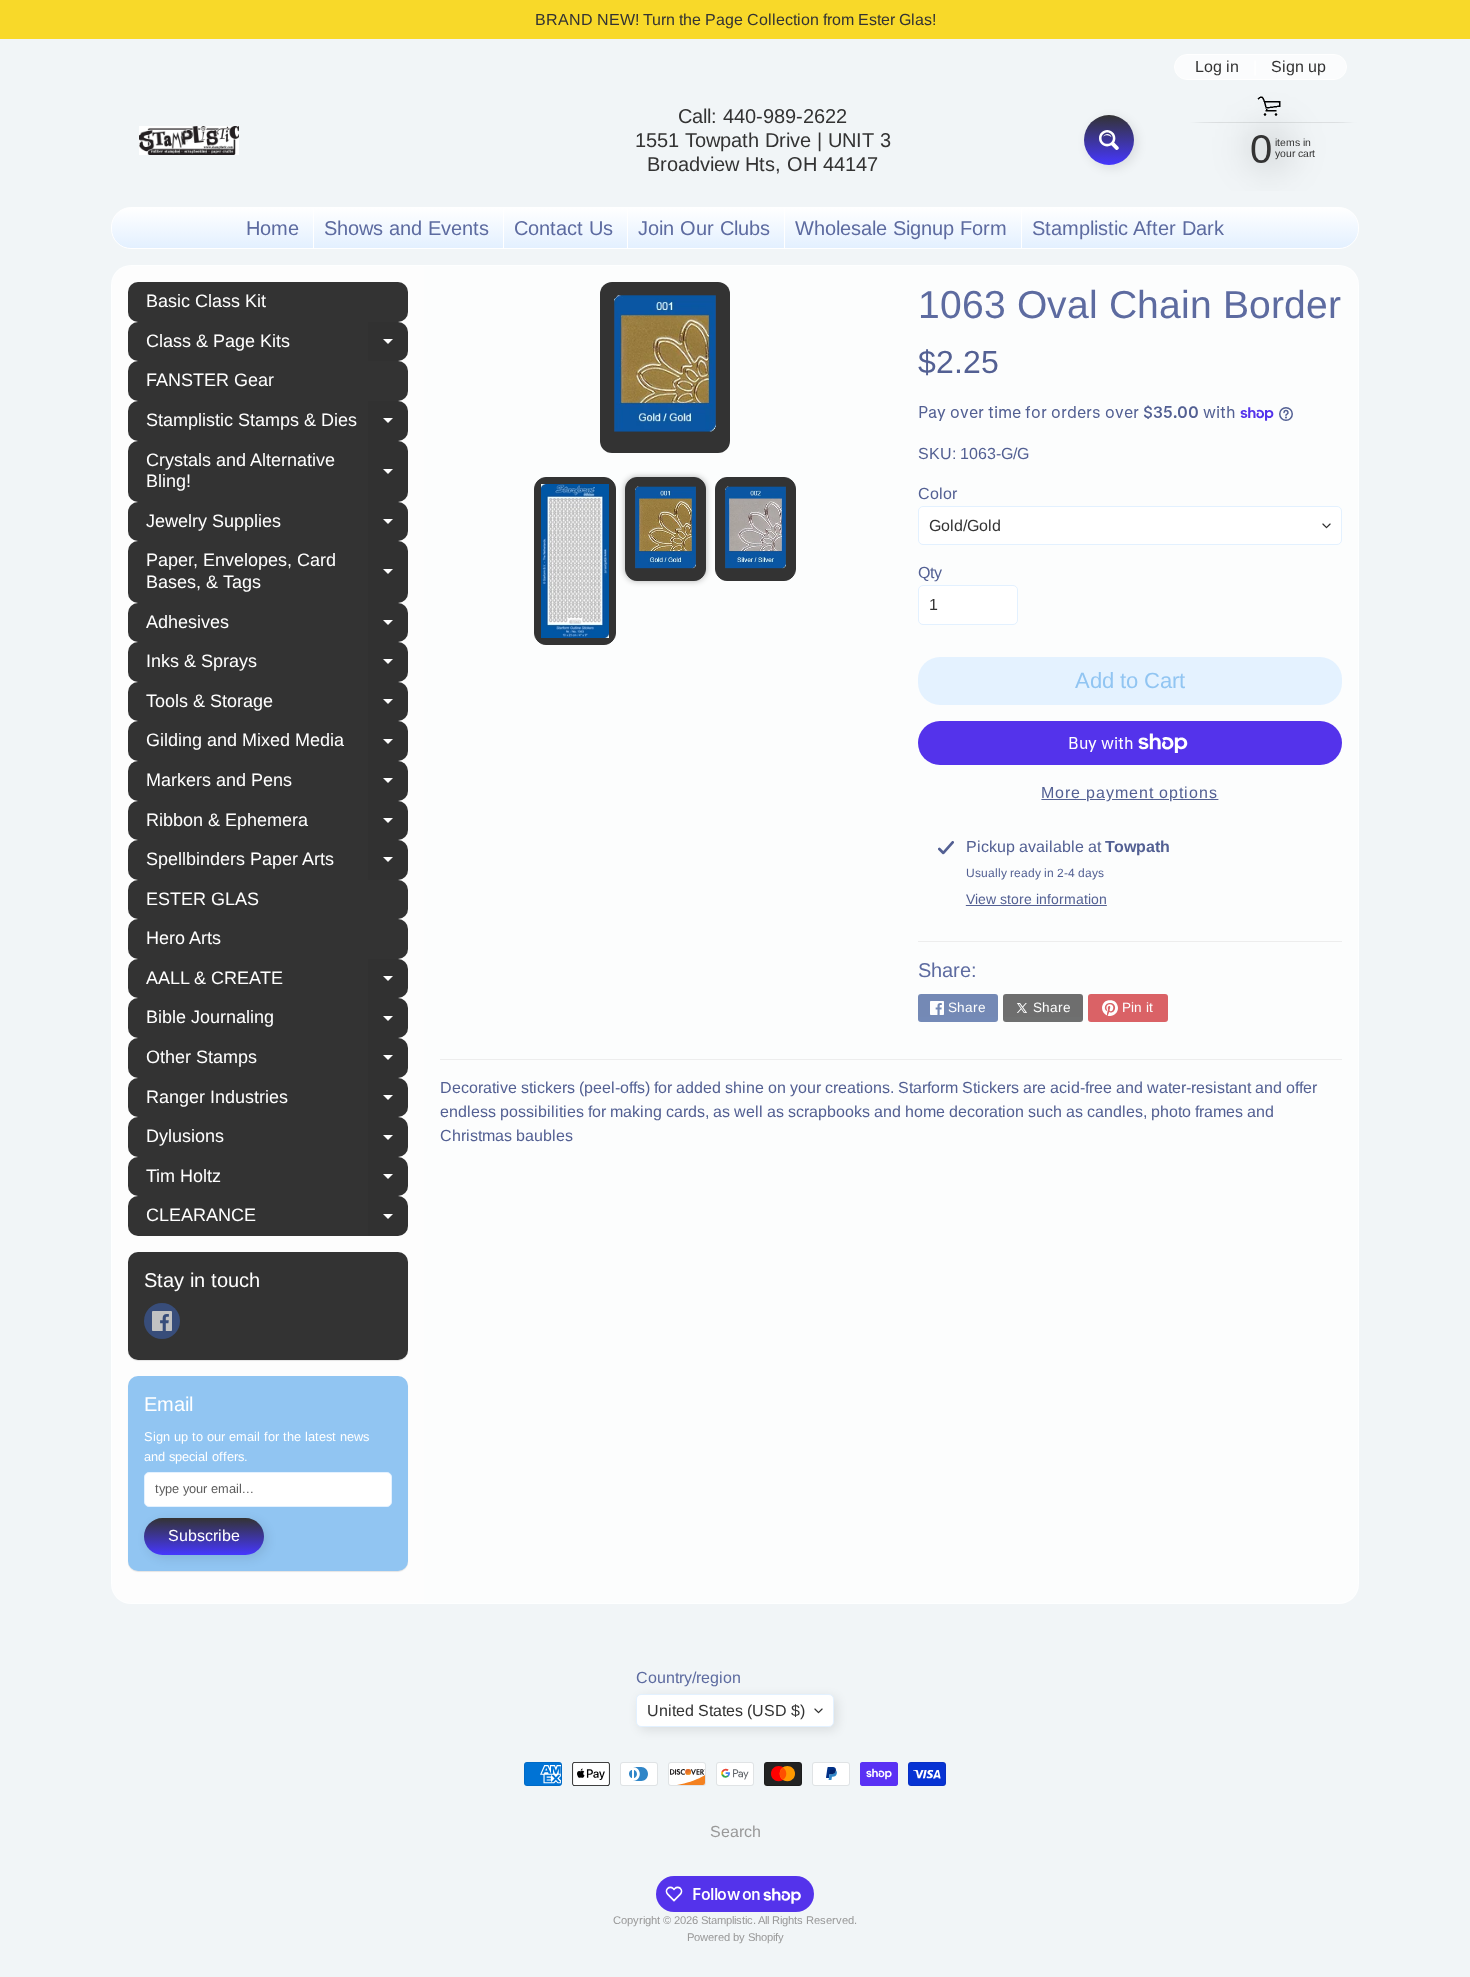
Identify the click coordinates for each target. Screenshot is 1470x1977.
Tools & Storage (277, 704)
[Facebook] (162, 1321)
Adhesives (277, 625)
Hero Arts (183, 938)
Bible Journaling (277, 1020)
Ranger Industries (277, 1100)
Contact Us (563, 228)
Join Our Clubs (704, 228)
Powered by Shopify (735, 1937)
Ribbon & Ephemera (277, 823)
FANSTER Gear (210, 380)
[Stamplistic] (189, 140)
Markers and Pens (277, 783)
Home (272, 228)
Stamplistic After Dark (1128, 228)
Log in (1217, 67)
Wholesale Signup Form (901, 228)
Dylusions (277, 1139)
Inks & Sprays (277, 664)
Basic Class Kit (206, 301)
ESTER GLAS (202, 899)
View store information (1036, 899)
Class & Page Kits (277, 344)
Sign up (1298, 67)
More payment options (1129, 792)
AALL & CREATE (277, 981)
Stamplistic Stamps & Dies (277, 423)
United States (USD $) (726, 1710)
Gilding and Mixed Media (277, 743)
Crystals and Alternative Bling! (277, 471)
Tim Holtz (277, 1179)
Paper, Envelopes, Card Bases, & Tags (277, 571)
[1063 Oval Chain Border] (574, 561)
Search (735, 1831)
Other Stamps (277, 1060)
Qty (930, 572)
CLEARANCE (277, 1218)
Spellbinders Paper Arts (277, 862)
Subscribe (204, 1535)
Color (937, 493)
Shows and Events (406, 228)
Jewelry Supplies (277, 524)
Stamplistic (727, 1920)
